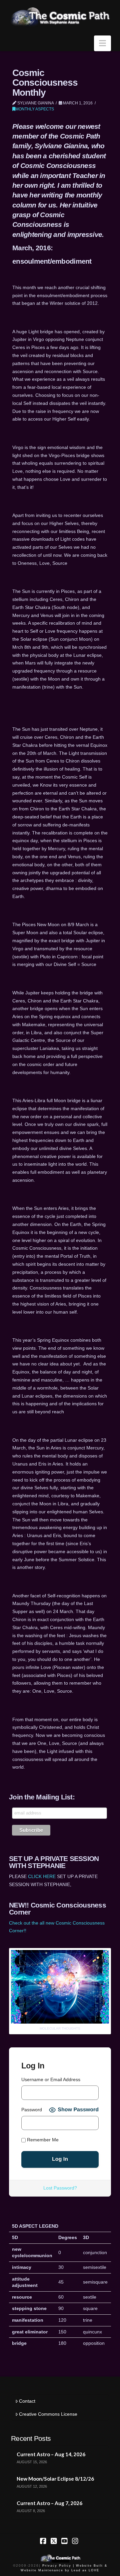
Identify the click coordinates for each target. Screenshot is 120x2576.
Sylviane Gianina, (62, 146)
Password (32, 2110)
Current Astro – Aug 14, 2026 (51, 2454)
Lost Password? (60, 2188)
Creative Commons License (48, 2414)
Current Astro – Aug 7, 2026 (49, 2503)
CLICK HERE (42, 1876)
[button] (102, 43)
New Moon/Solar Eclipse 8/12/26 (55, 2479)
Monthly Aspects (35, 109)
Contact (27, 2401)
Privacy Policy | (58, 2566)
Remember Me (42, 2140)
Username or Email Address (51, 2079)
